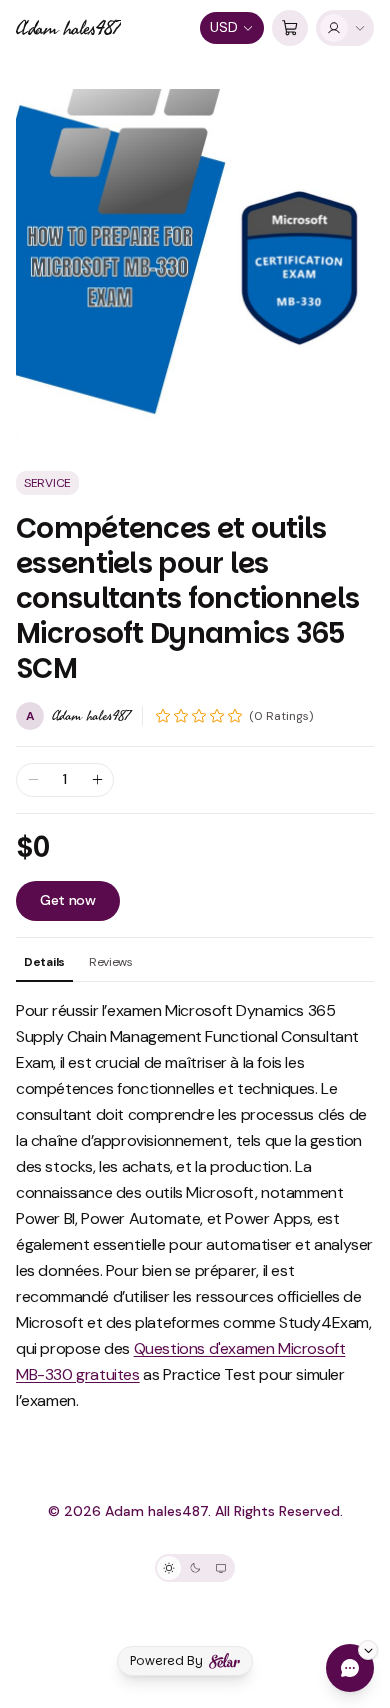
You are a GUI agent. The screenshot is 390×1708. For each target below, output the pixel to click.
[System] (221, 1568)
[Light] (169, 1568)
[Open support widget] (350, 1668)
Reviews (111, 962)
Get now (68, 900)
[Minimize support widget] (368, 1650)
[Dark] (195, 1568)
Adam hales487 (68, 28)
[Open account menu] (345, 28)
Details (44, 962)
